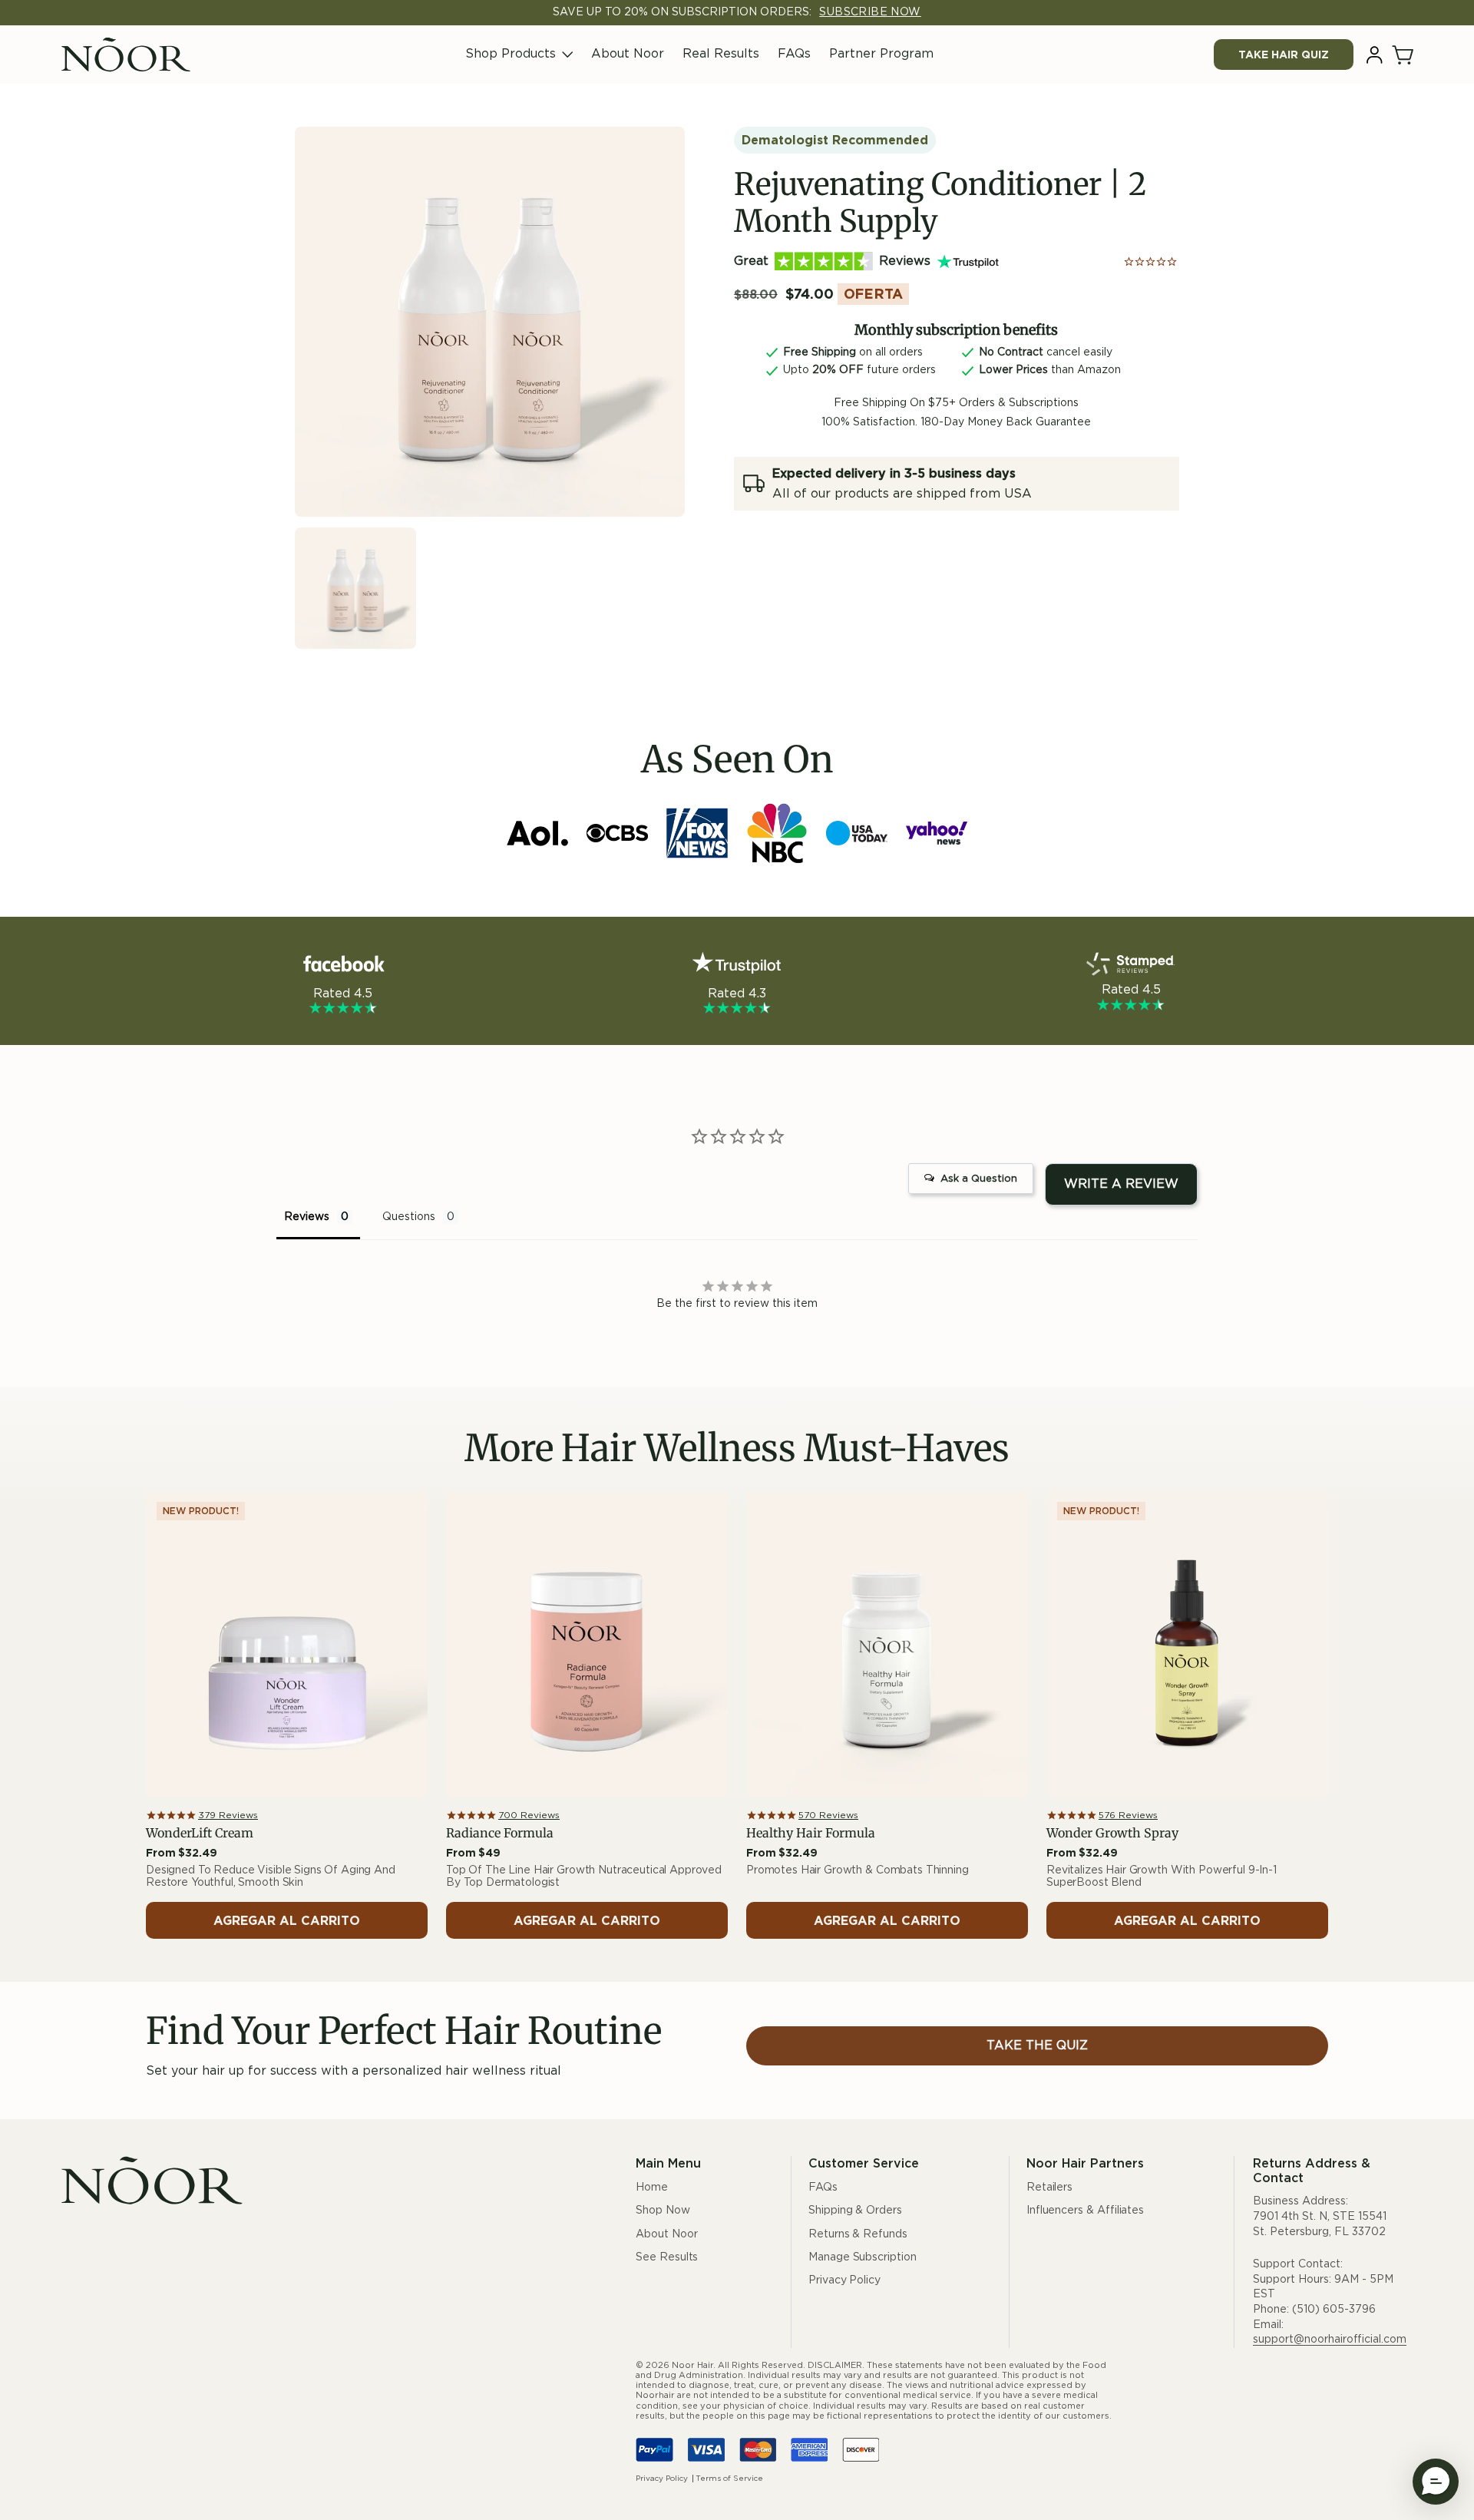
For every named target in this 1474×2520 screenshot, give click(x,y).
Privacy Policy (844, 2280)
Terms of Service (729, 2479)
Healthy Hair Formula (811, 1833)
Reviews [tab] (307, 1217)
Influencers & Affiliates (1085, 2211)
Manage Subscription (863, 2257)
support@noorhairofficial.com (1330, 2340)
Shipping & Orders (855, 2211)
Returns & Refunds (858, 2234)
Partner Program (881, 54)
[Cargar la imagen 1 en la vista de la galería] (355, 588)
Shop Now (663, 2211)
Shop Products (511, 54)
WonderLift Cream (200, 1833)
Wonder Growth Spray (1112, 1833)
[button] (1404, 55)
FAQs (794, 54)
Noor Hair (692, 2365)
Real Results (721, 54)
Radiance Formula (500, 1833)
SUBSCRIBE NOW (870, 12)
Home (652, 2188)
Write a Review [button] (1121, 1184)
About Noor (628, 54)
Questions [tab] (409, 1217)
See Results (667, 2257)
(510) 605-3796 (1334, 2310)
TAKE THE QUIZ (1037, 2045)
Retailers (1049, 2188)
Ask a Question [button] (979, 1179)
